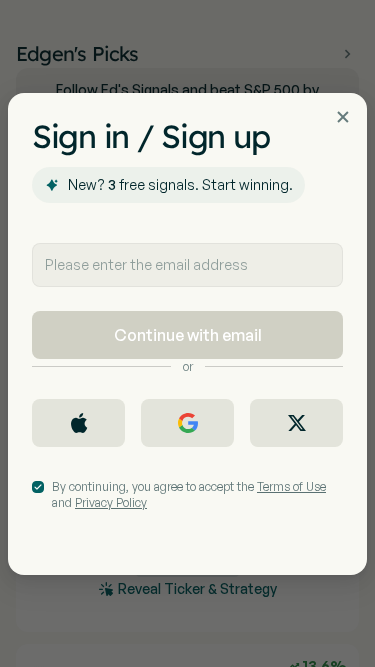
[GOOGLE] (187, 423)
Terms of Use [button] (291, 486)
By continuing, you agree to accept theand (189, 494)
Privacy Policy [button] (111, 502)
